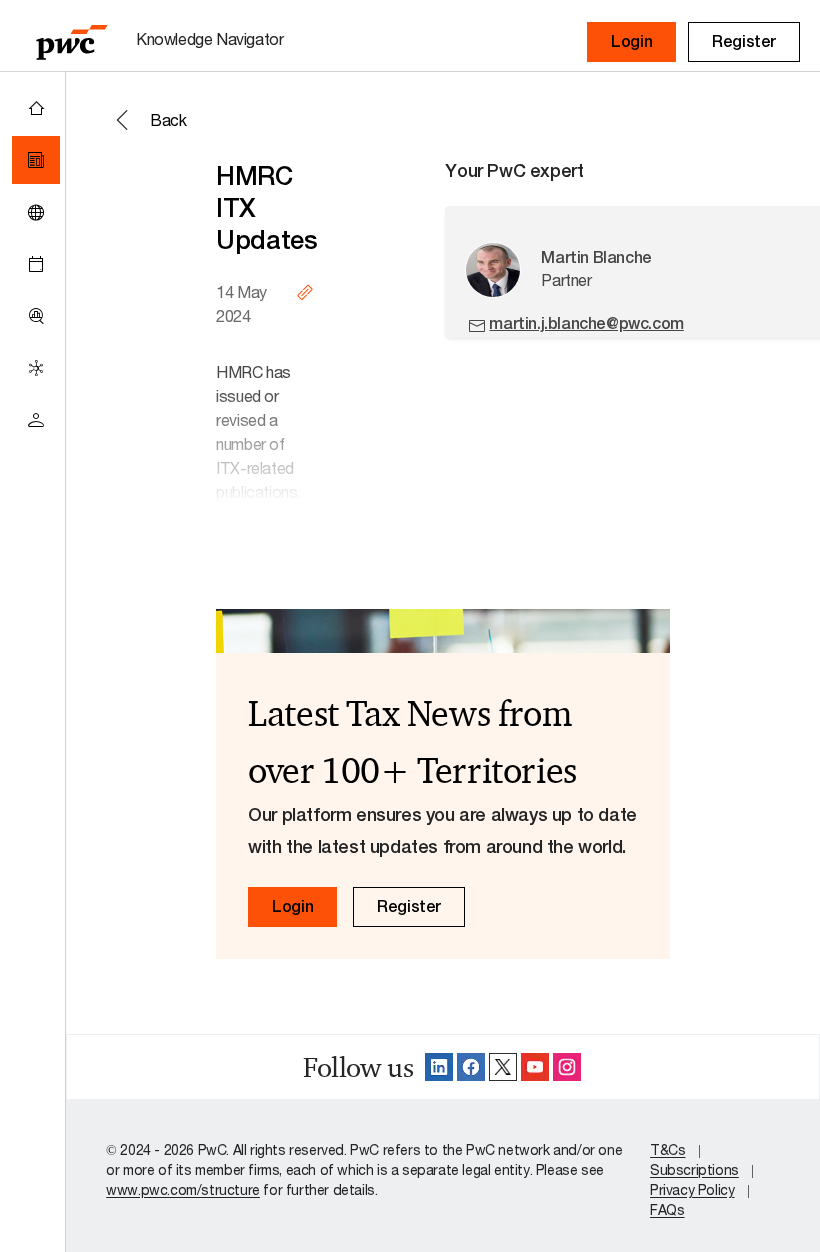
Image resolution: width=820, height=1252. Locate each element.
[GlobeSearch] (36, 212)
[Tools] (36, 316)
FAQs (667, 1209)
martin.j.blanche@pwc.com (586, 323)
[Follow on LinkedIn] (439, 1067)
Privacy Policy (692, 1189)
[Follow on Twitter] (503, 1067)
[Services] (36, 368)
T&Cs (667, 1149)
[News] (36, 160)
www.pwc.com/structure (183, 1189)
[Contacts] (36, 420)
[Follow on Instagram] (567, 1067)
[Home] (36, 108)
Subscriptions (694, 1169)
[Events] (36, 264)
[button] (631, 42)
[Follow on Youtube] (535, 1067)
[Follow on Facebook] (471, 1067)
